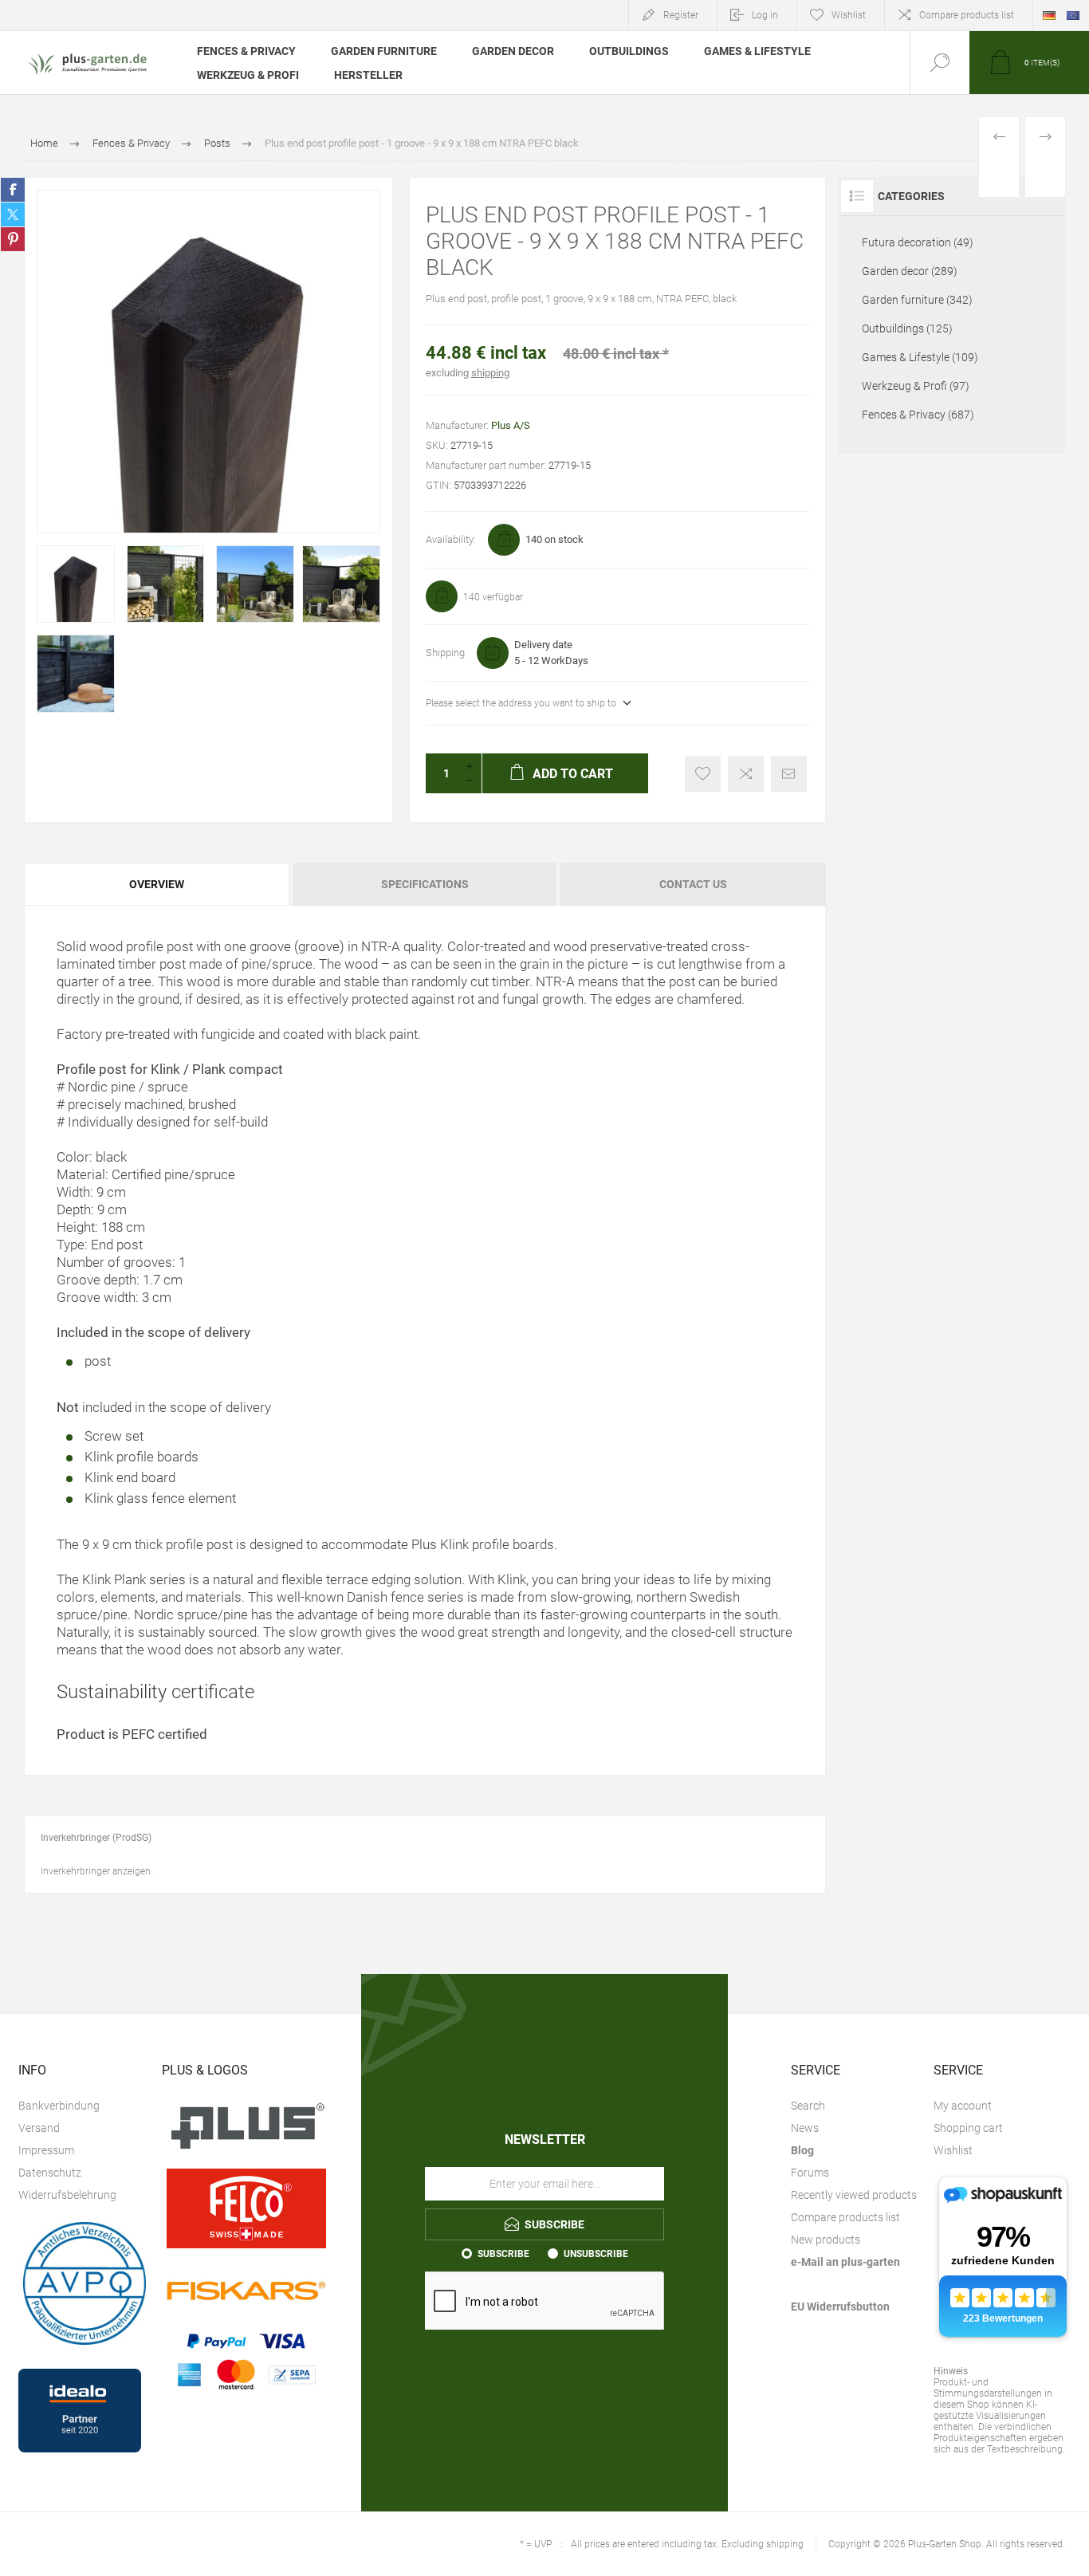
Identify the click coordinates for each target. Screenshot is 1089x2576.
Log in (765, 15)
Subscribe (503, 2254)
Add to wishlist (703, 774)
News (805, 2128)
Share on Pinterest (13, 239)
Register (681, 15)
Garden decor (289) (910, 271)
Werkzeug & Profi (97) (916, 386)
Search (808, 2106)
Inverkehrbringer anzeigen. (97, 1871)
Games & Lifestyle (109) (920, 357)
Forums (810, 2173)
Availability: (451, 539)
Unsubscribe (596, 2254)
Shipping (445, 653)
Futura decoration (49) (918, 242)
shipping (490, 373)
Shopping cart (968, 2128)
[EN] (1073, 15)
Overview (157, 884)
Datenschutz (50, 2173)
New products (826, 2240)
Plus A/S (511, 425)
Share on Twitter (13, 214)
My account (963, 2106)
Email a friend (789, 774)
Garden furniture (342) (917, 300)
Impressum (46, 2150)
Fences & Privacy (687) (918, 415)
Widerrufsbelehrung (67, 2195)
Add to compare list (746, 774)
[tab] (157, 884)
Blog (802, 2150)
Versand (39, 2128)
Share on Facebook (13, 190)
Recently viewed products (854, 2195)
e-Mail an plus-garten (845, 2262)
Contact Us (693, 884)
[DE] (1049, 15)
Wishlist (953, 2150)
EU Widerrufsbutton (840, 2307)
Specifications (425, 884)
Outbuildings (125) (907, 328)
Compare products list (967, 15)
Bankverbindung (59, 2106)
